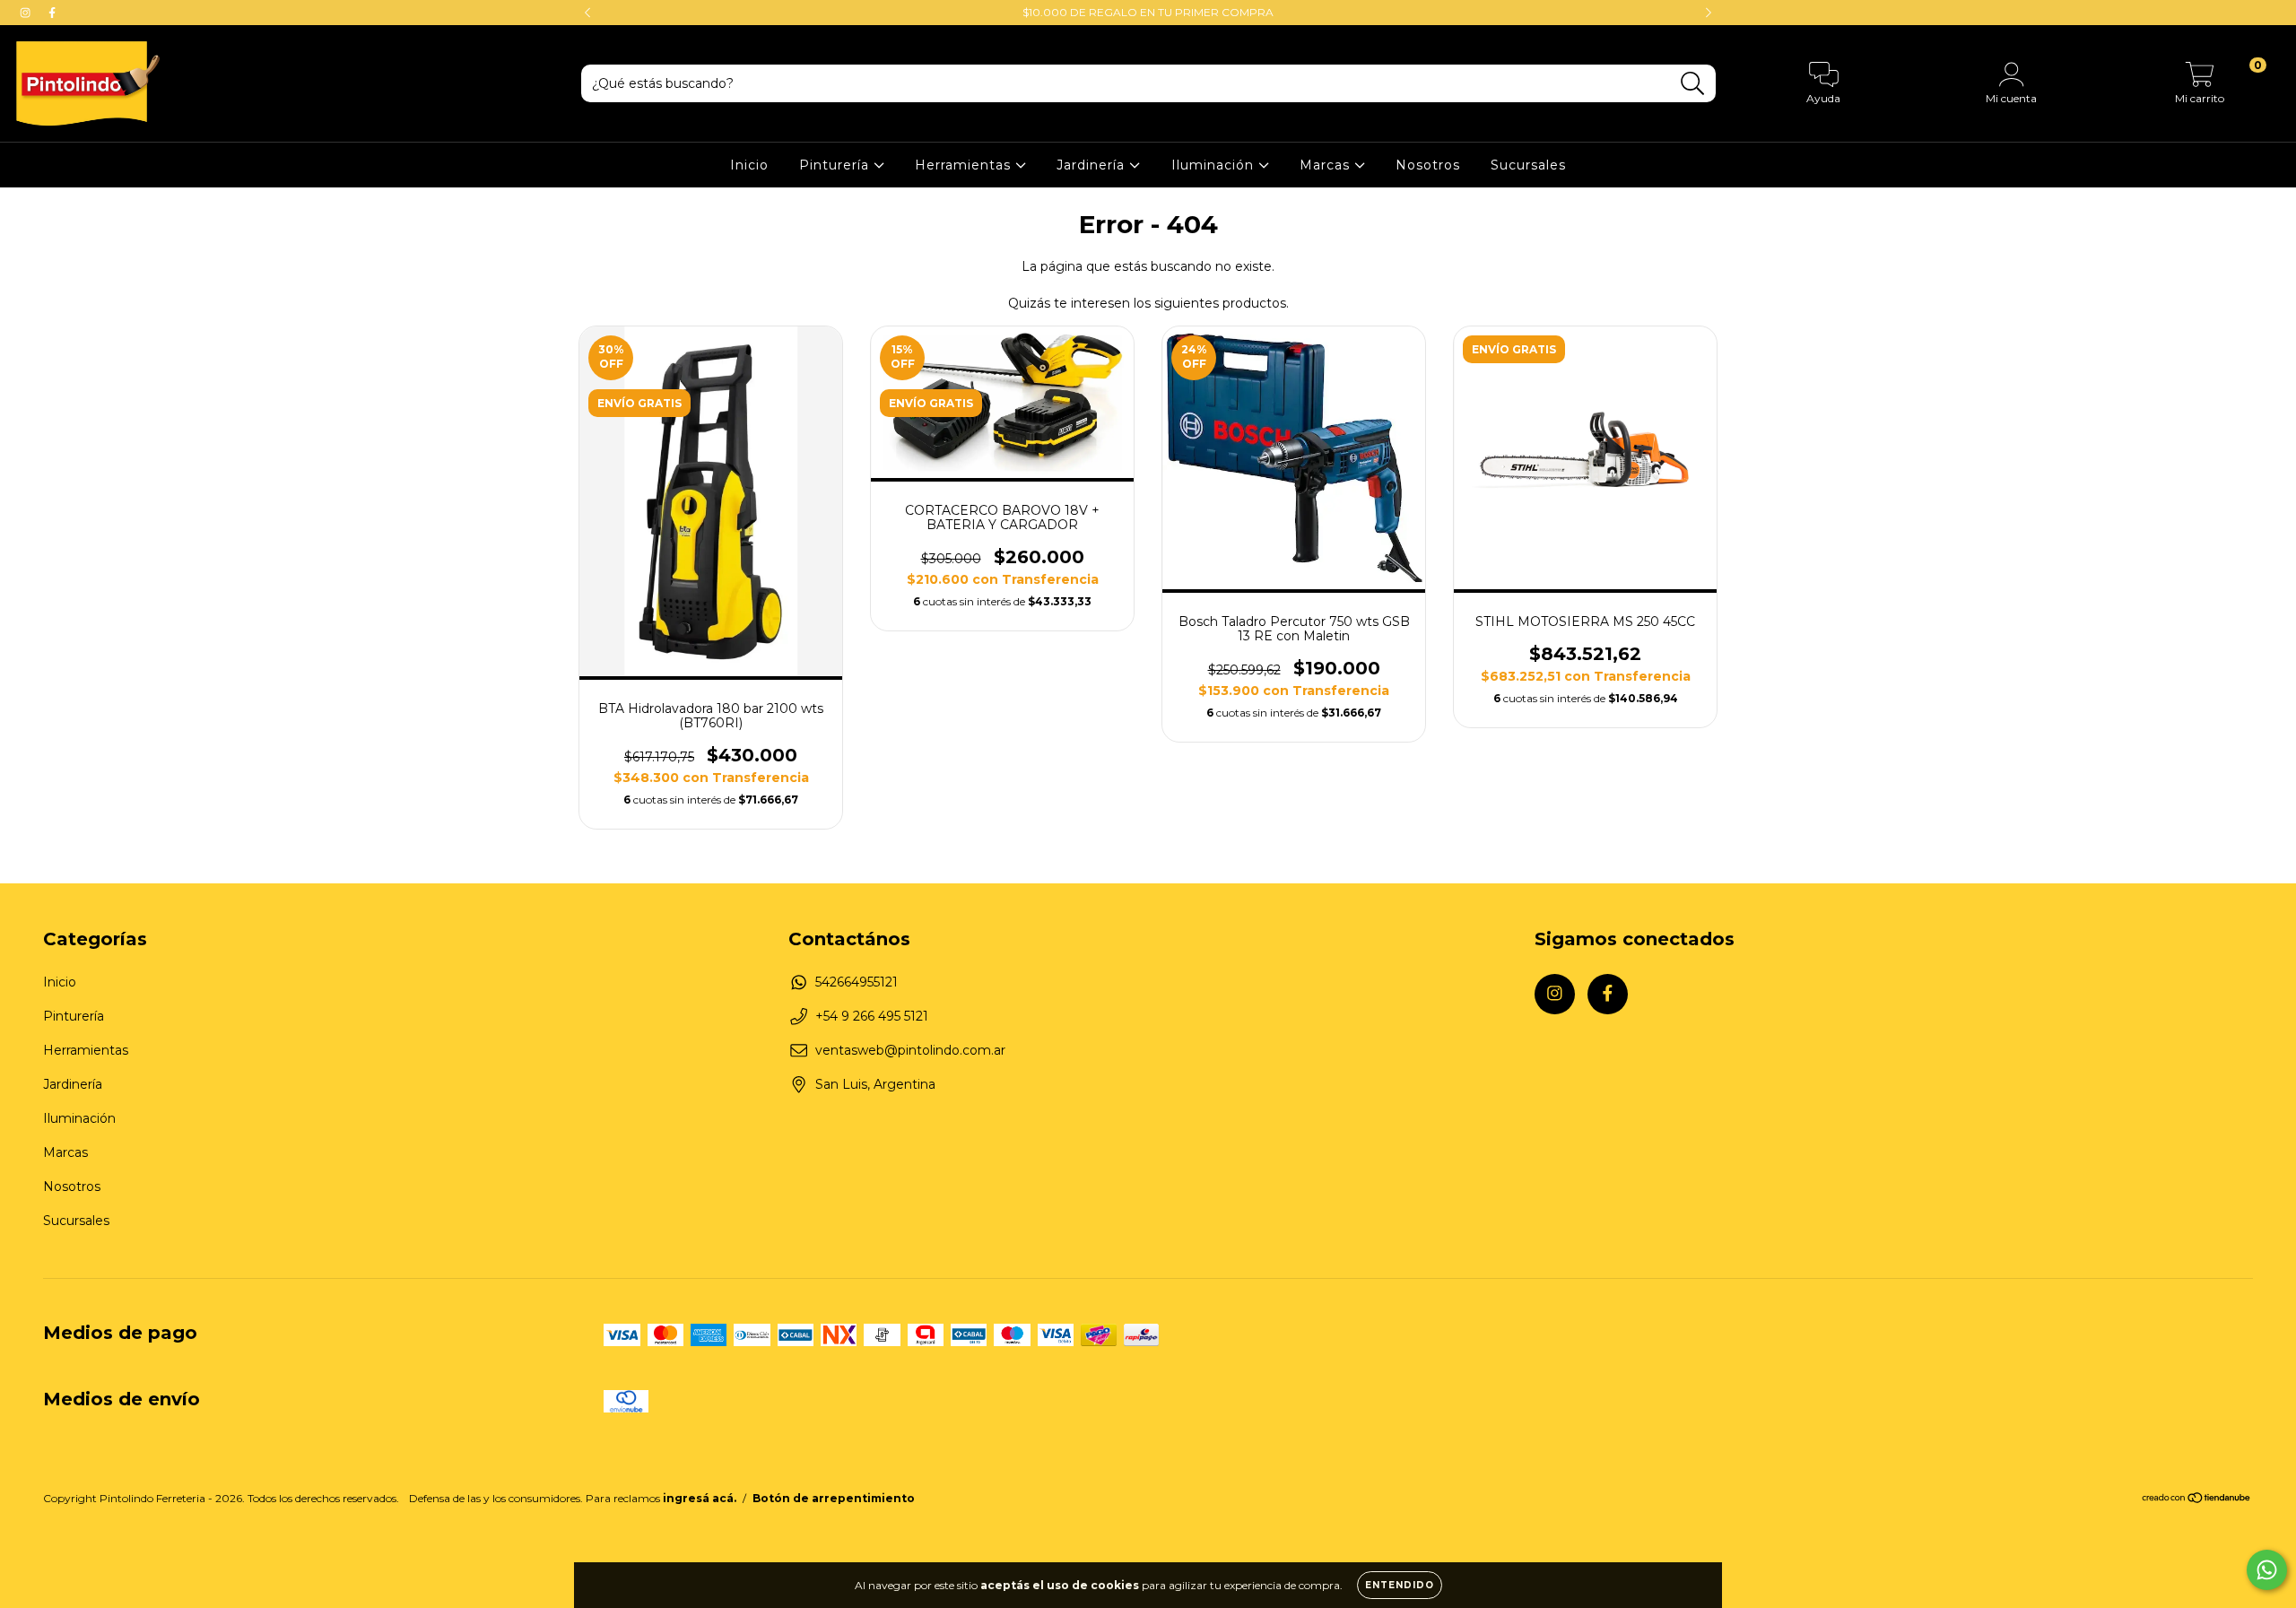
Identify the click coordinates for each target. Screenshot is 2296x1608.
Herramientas (965, 165)
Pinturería (836, 165)
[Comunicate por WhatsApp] (2267, 1570)
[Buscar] (1693, 84)
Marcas (1327, 165)
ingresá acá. (700, 1498)
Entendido (1400, 1585)
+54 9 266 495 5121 (872, 1016)
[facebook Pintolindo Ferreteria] (52, 13)
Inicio (749, 165)
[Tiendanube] (2197, 1500)
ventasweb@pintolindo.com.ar (910, 1050)
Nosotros (1428, 165)
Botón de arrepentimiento (834, 1498)
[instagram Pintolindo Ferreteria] (27, 13)
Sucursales (1528, 165)
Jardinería (1093, 165)
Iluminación (1215, 165)
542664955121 (857, 982)
